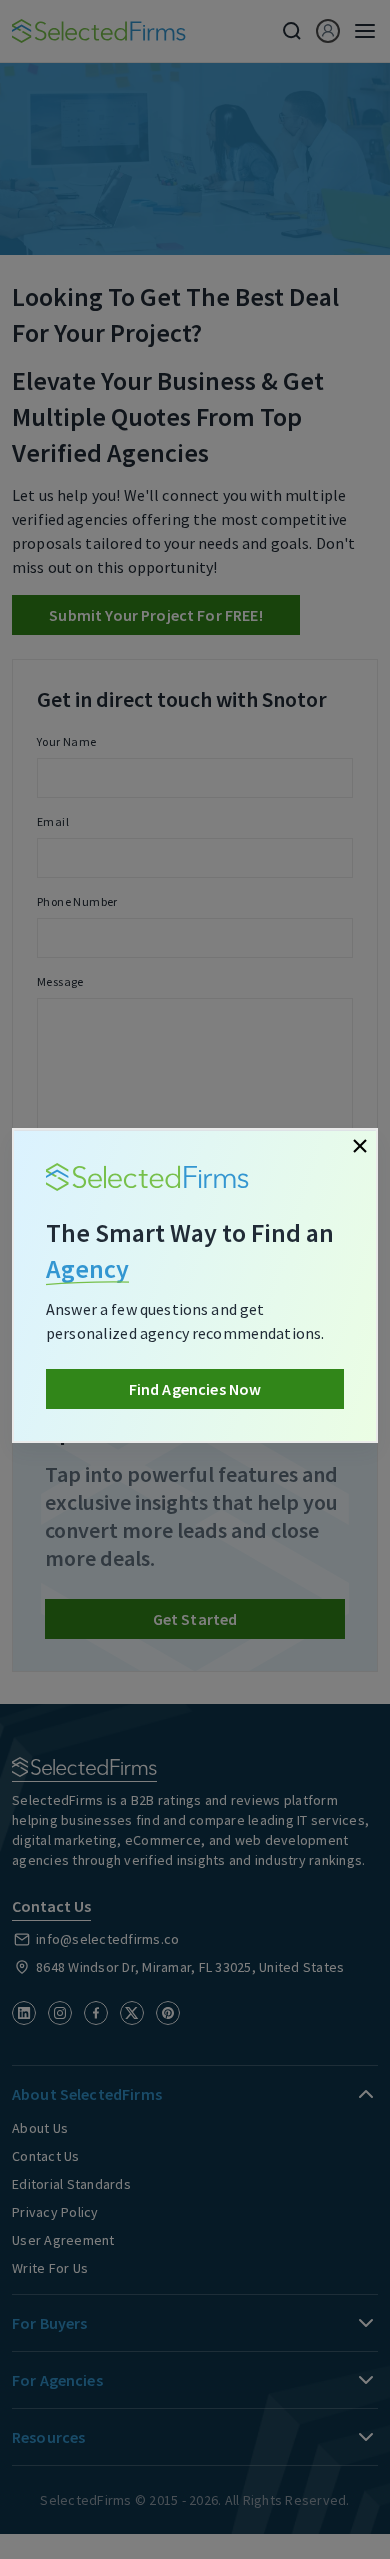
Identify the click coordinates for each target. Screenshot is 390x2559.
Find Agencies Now (195, 1389)
